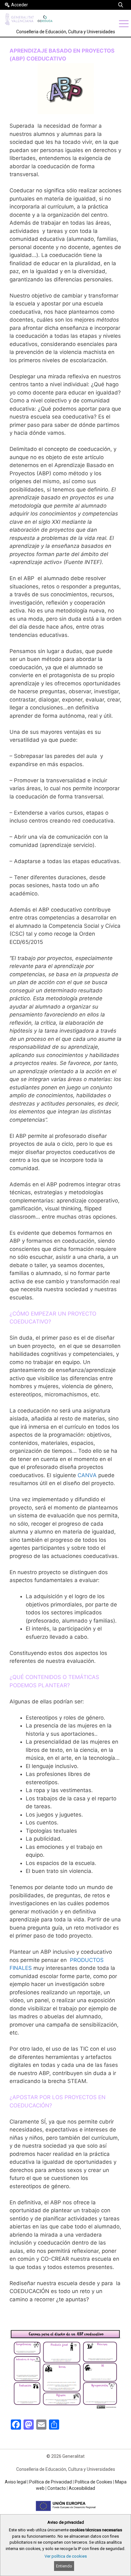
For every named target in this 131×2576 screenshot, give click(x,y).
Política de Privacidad (51, 2482)
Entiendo (64, 2566)
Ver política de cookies (66, 2556)
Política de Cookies (93, 2482)
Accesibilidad (82, 2488)
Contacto (57, 2488)
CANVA (87, 1475)
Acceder (20, 5)
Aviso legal (16, 2482)
